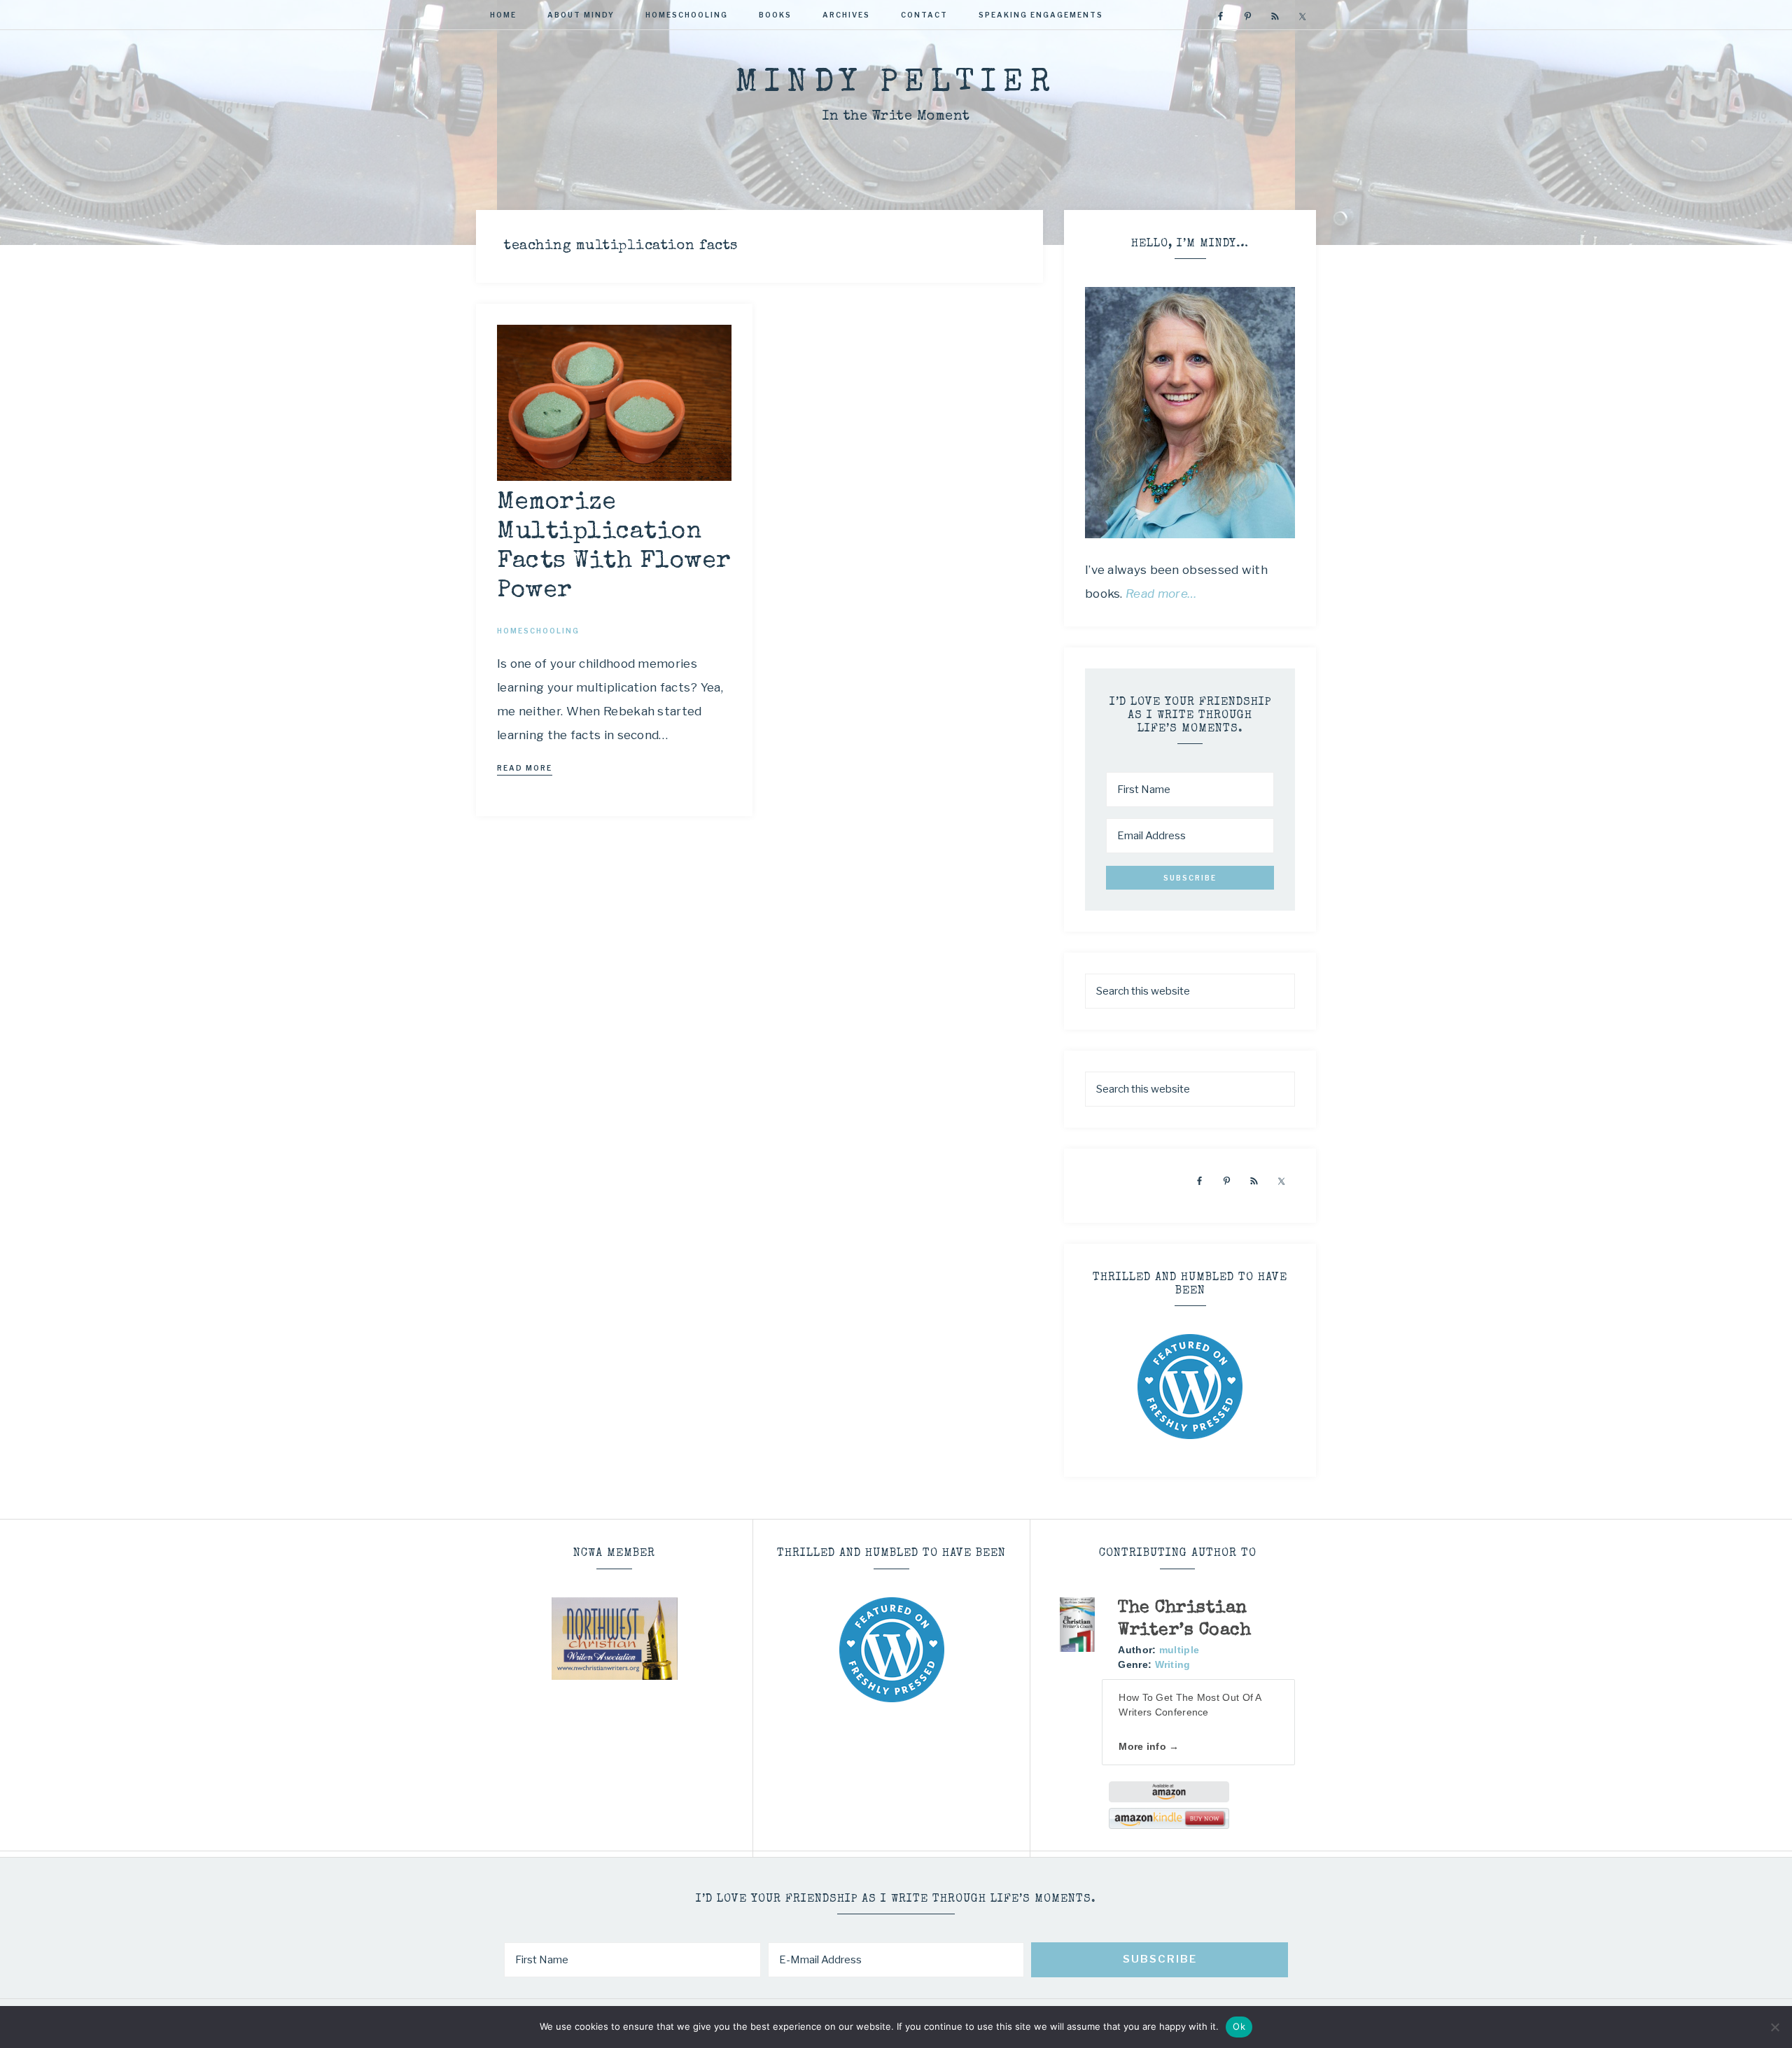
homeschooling (538, 631)
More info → (1149, 1746)
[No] (1774, 2027)
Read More (525, 768)
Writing (1173, 1664)
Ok (1239, 2026)
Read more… (1161, 594)
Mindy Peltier (896, 84)
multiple (1179, 1650)
